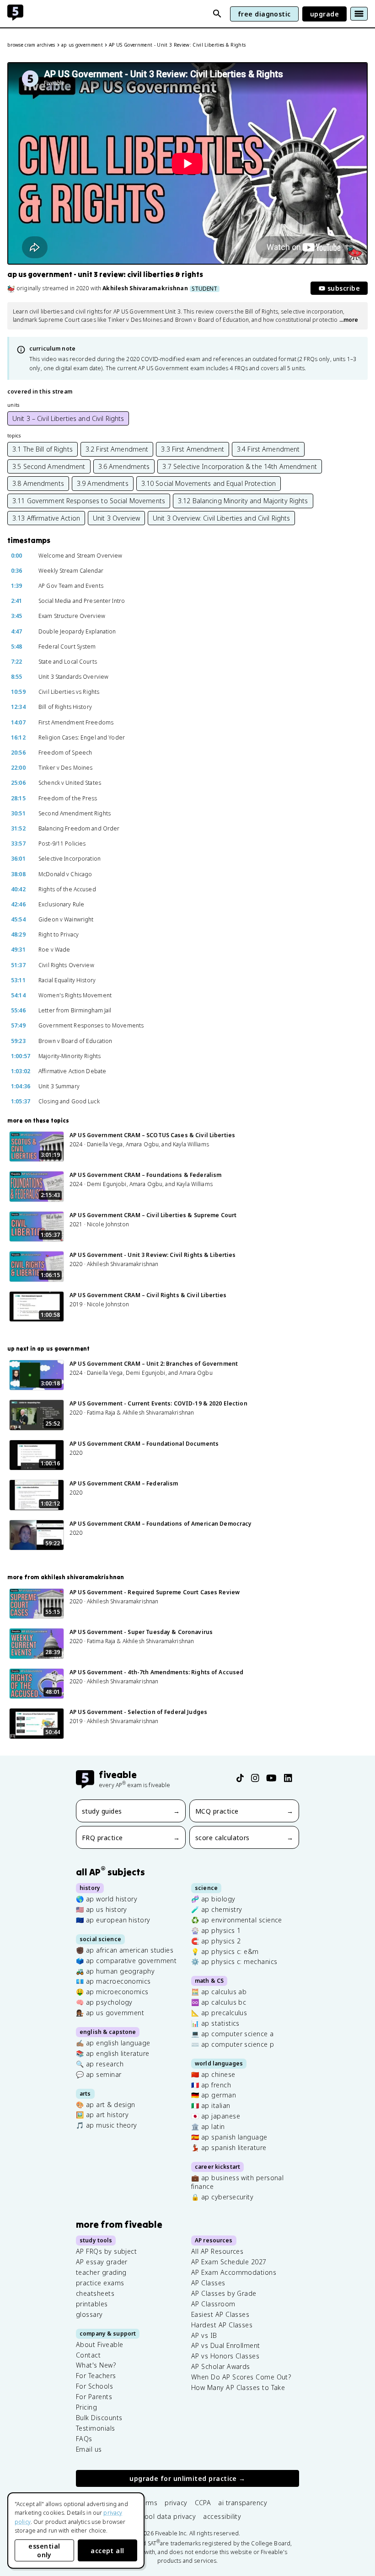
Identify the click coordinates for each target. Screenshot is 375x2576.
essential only (44, 2550)
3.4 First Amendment (268, 449)
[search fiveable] (217, 14)
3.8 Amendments (38, 483)
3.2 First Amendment (117, 449)
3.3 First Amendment (193, 449)
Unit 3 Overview (116, 518)
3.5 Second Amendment (49, 466)
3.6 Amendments (124, 466)
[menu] (359, 14)
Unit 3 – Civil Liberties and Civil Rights (68, 418)
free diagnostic (264, 14)
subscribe (344, 288)
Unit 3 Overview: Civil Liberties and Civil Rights (221, 518)
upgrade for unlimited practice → (187, 2478)
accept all (107, 2551)
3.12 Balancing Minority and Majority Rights (243, 501)
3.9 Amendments (103, 483)
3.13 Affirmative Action (46, 518)
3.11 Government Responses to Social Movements (89, 501)
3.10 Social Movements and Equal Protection (209, 483)
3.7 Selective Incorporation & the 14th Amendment (239, 466)
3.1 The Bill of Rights (43, 449)
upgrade (324, 14)
